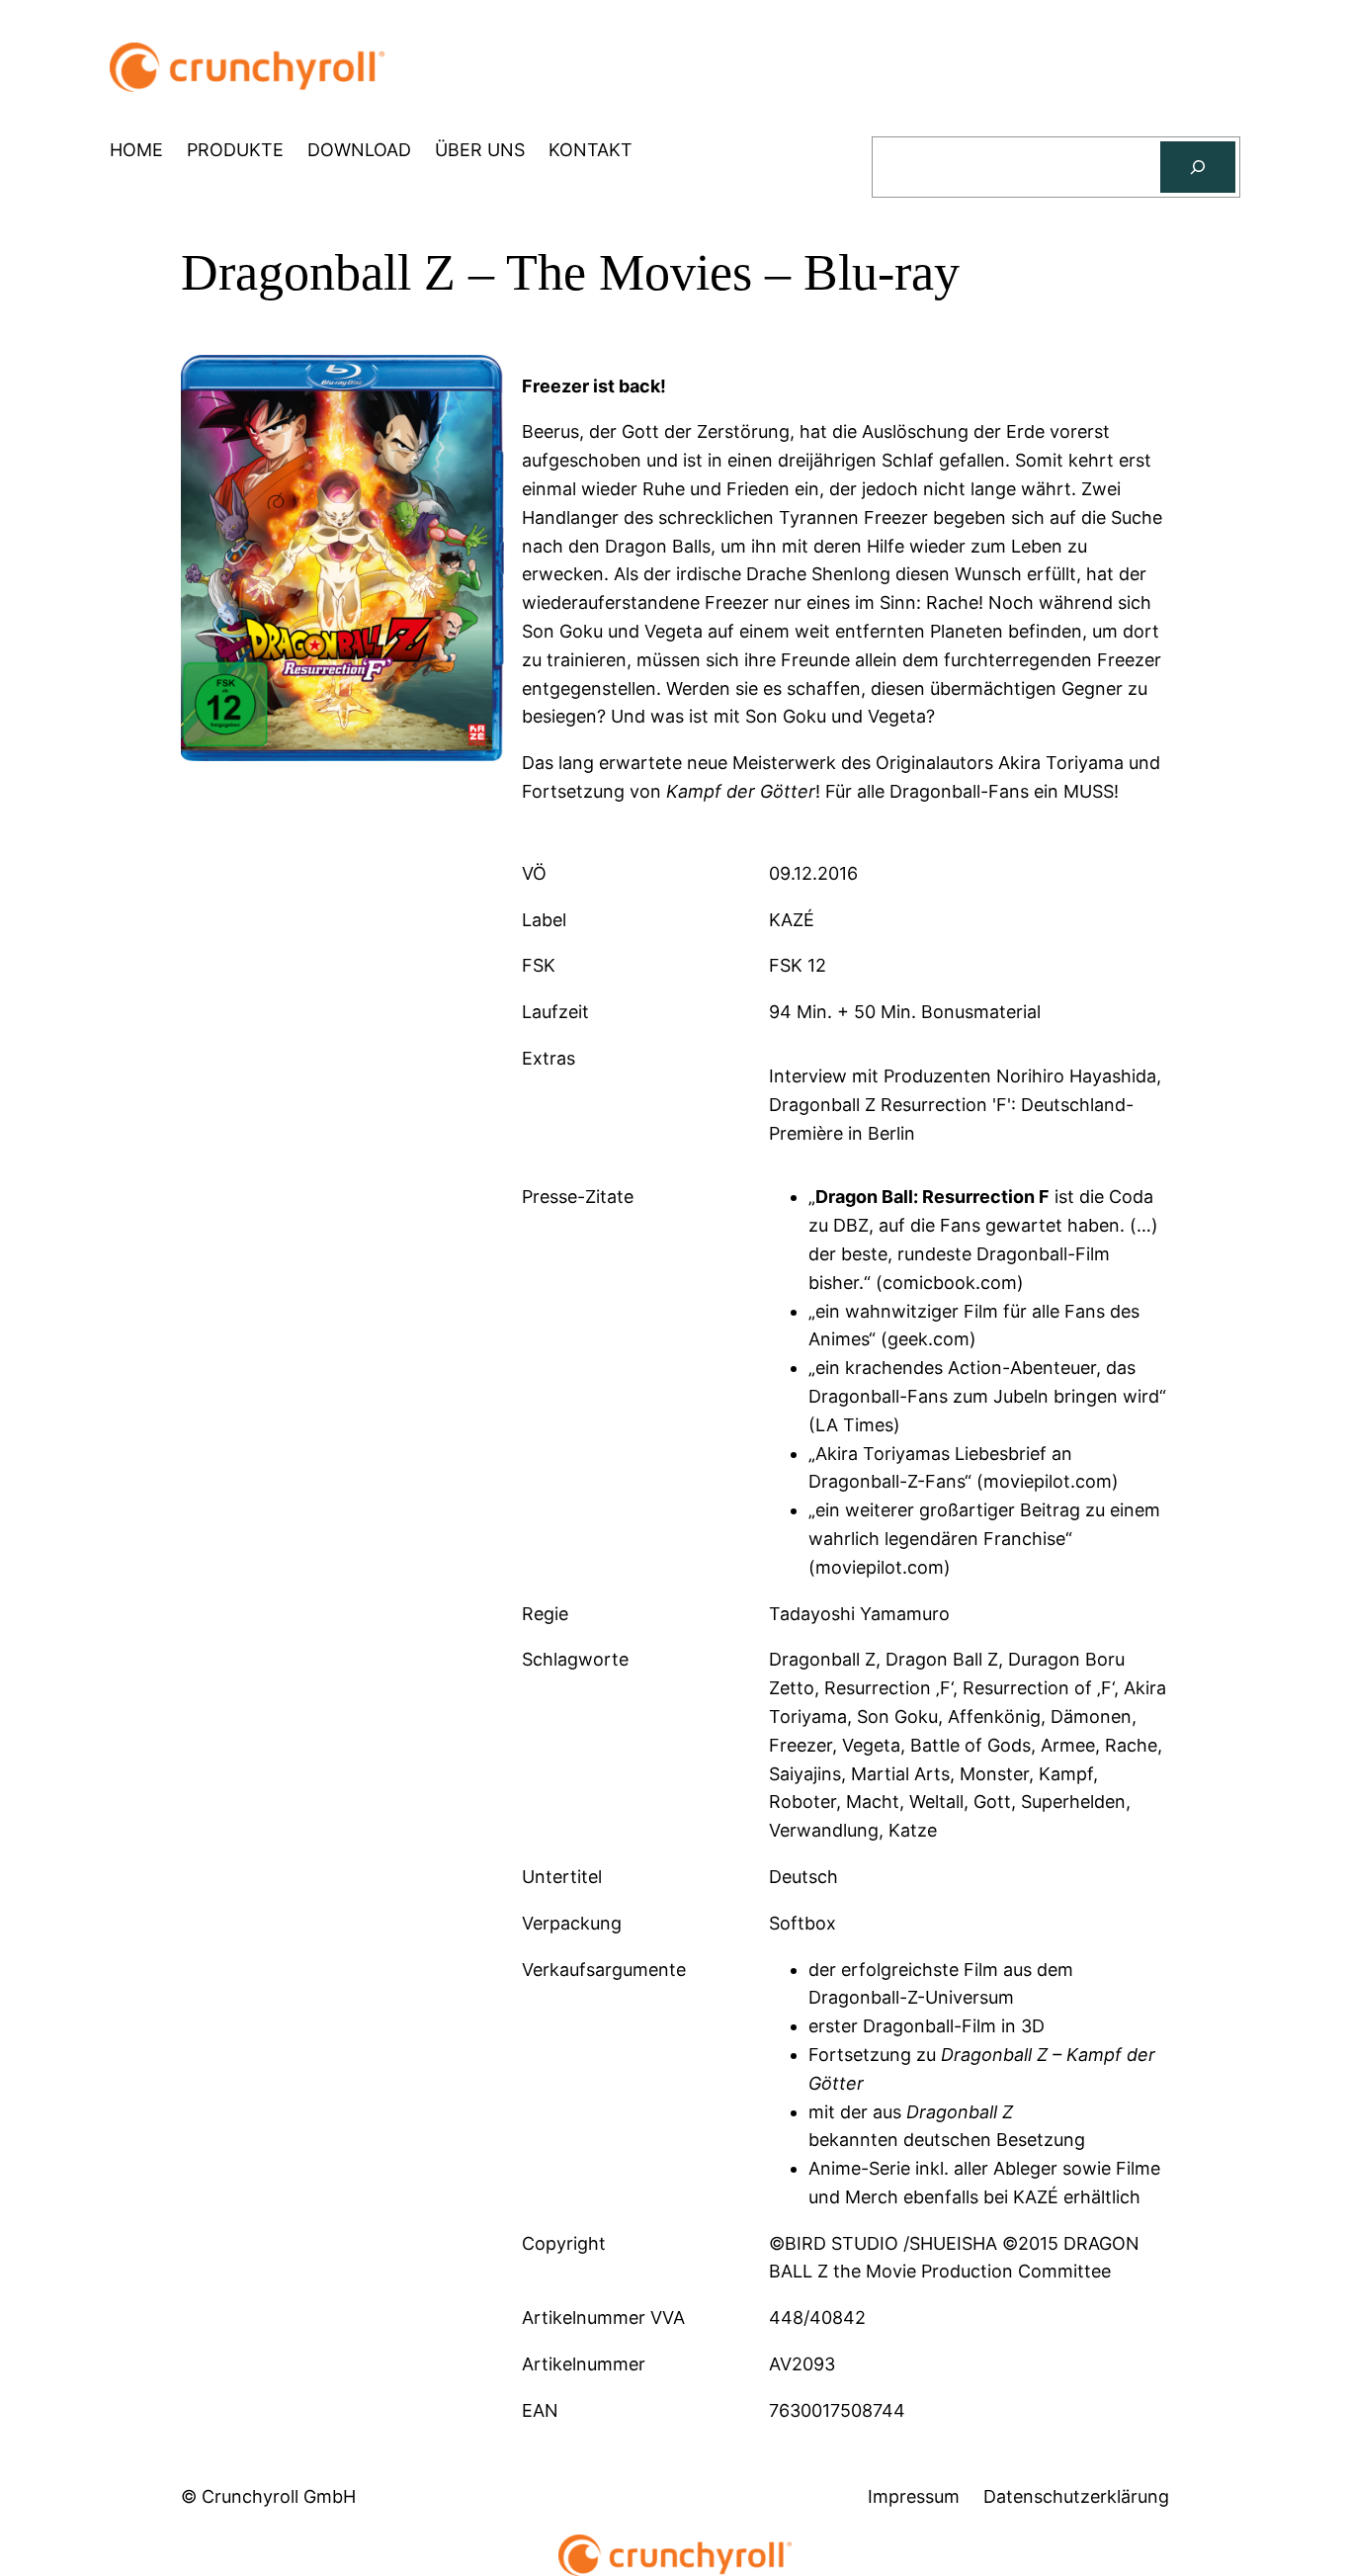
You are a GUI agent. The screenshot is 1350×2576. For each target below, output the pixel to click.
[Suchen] (1198, 167)
